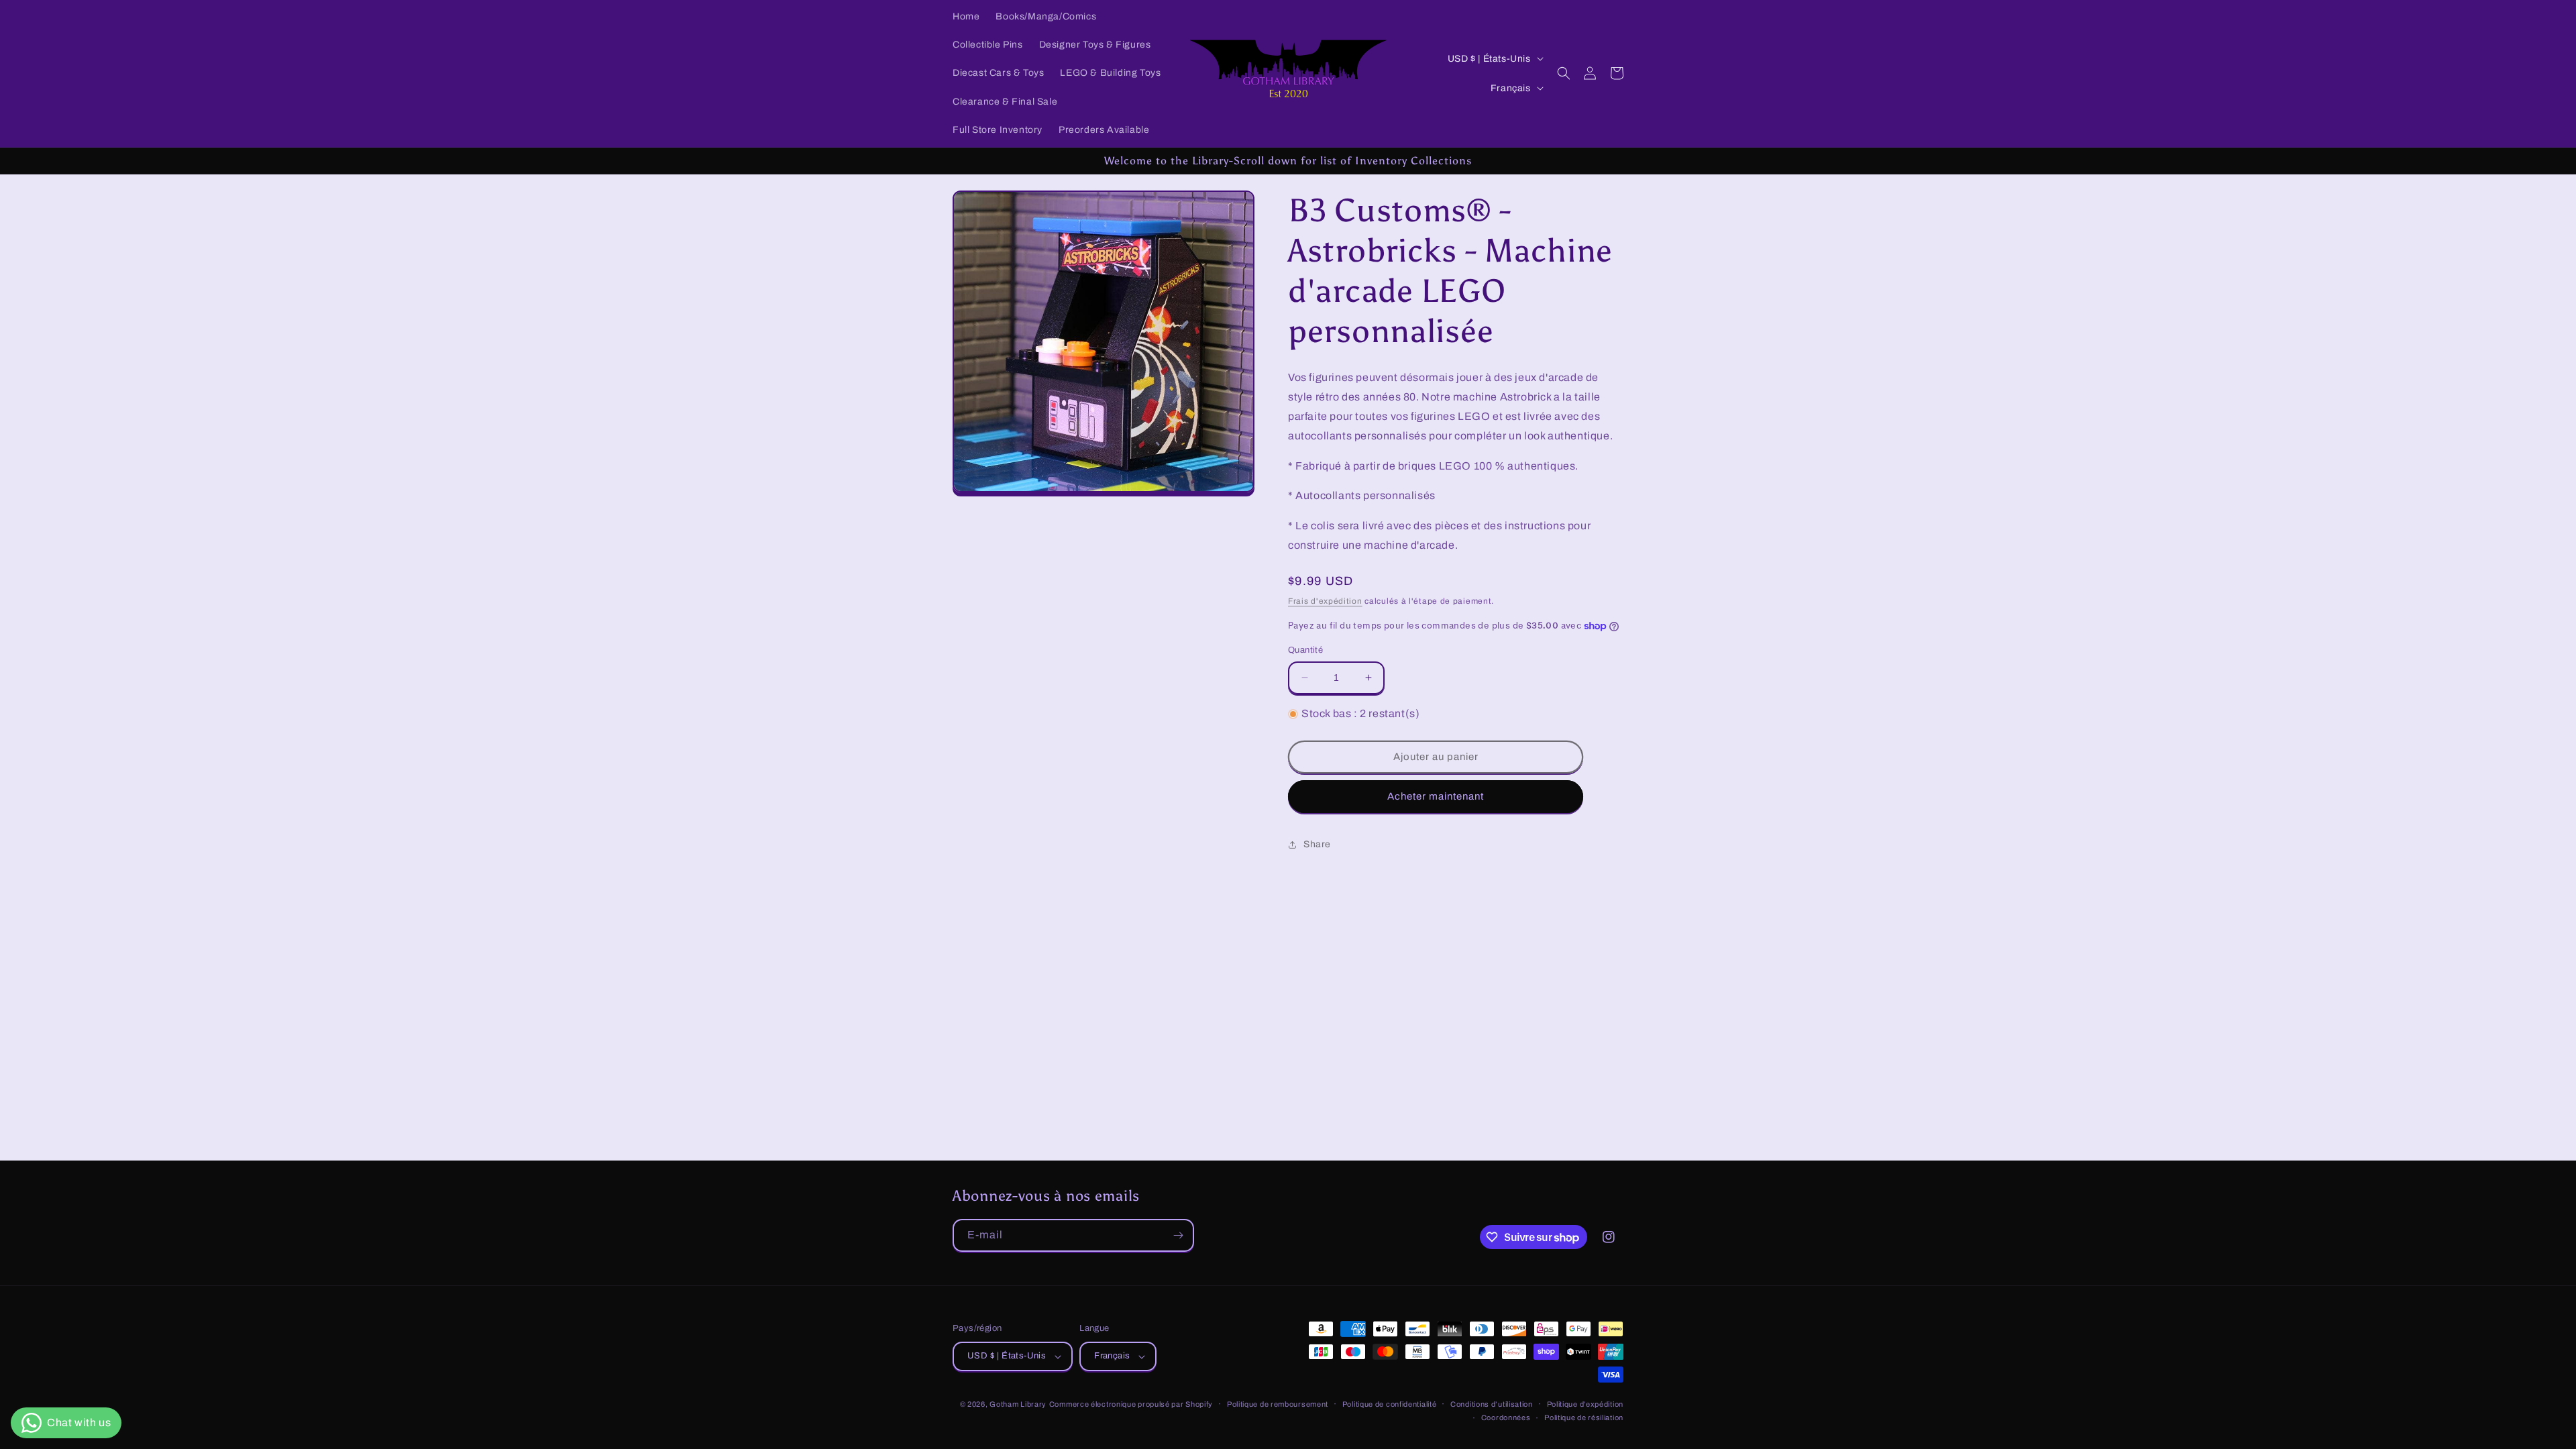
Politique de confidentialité (1390, 1404)
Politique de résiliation (1584, 1417)
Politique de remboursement (1278, 1404)
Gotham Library (1018, 1404)
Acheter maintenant (1436, 796)
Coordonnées (1506, 1417)
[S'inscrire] (1178, 1235)
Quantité (1305, 650)
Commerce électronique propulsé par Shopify (1131, 1404)
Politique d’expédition (1585, 1404)
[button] (1564, 73)
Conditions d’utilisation (1492, 1404)
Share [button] (1317, 844)
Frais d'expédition (1325, 601)
